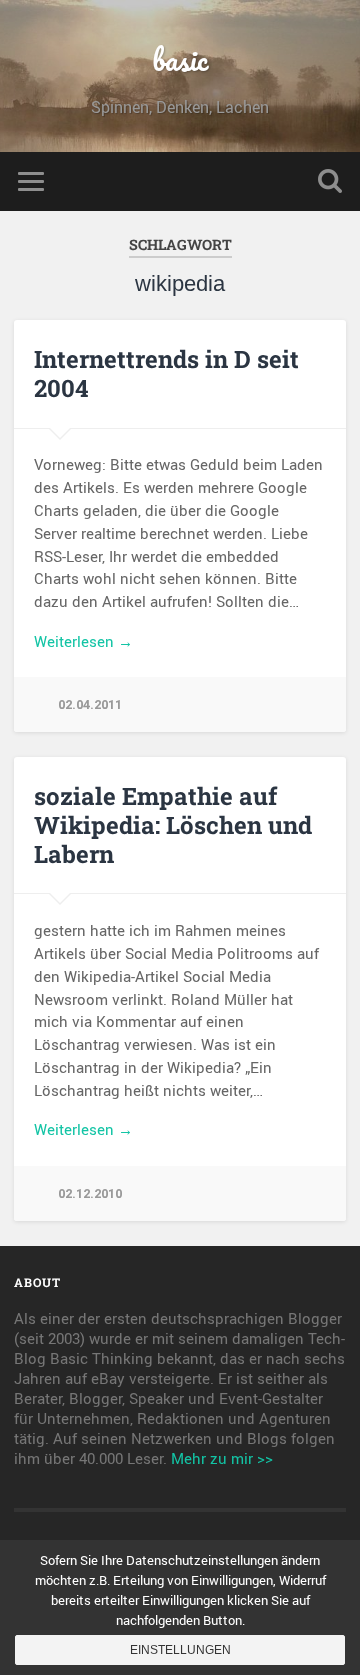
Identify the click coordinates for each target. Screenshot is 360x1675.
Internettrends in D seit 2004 (166, 373)
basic (180, 59)
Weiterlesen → (83, 641)
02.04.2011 (90, 704)
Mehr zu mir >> (222, 1458)
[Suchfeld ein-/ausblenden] (330, 181)
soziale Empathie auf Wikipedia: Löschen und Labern (173, 825)
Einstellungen (180, 1650)
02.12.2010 (90, 1193)
